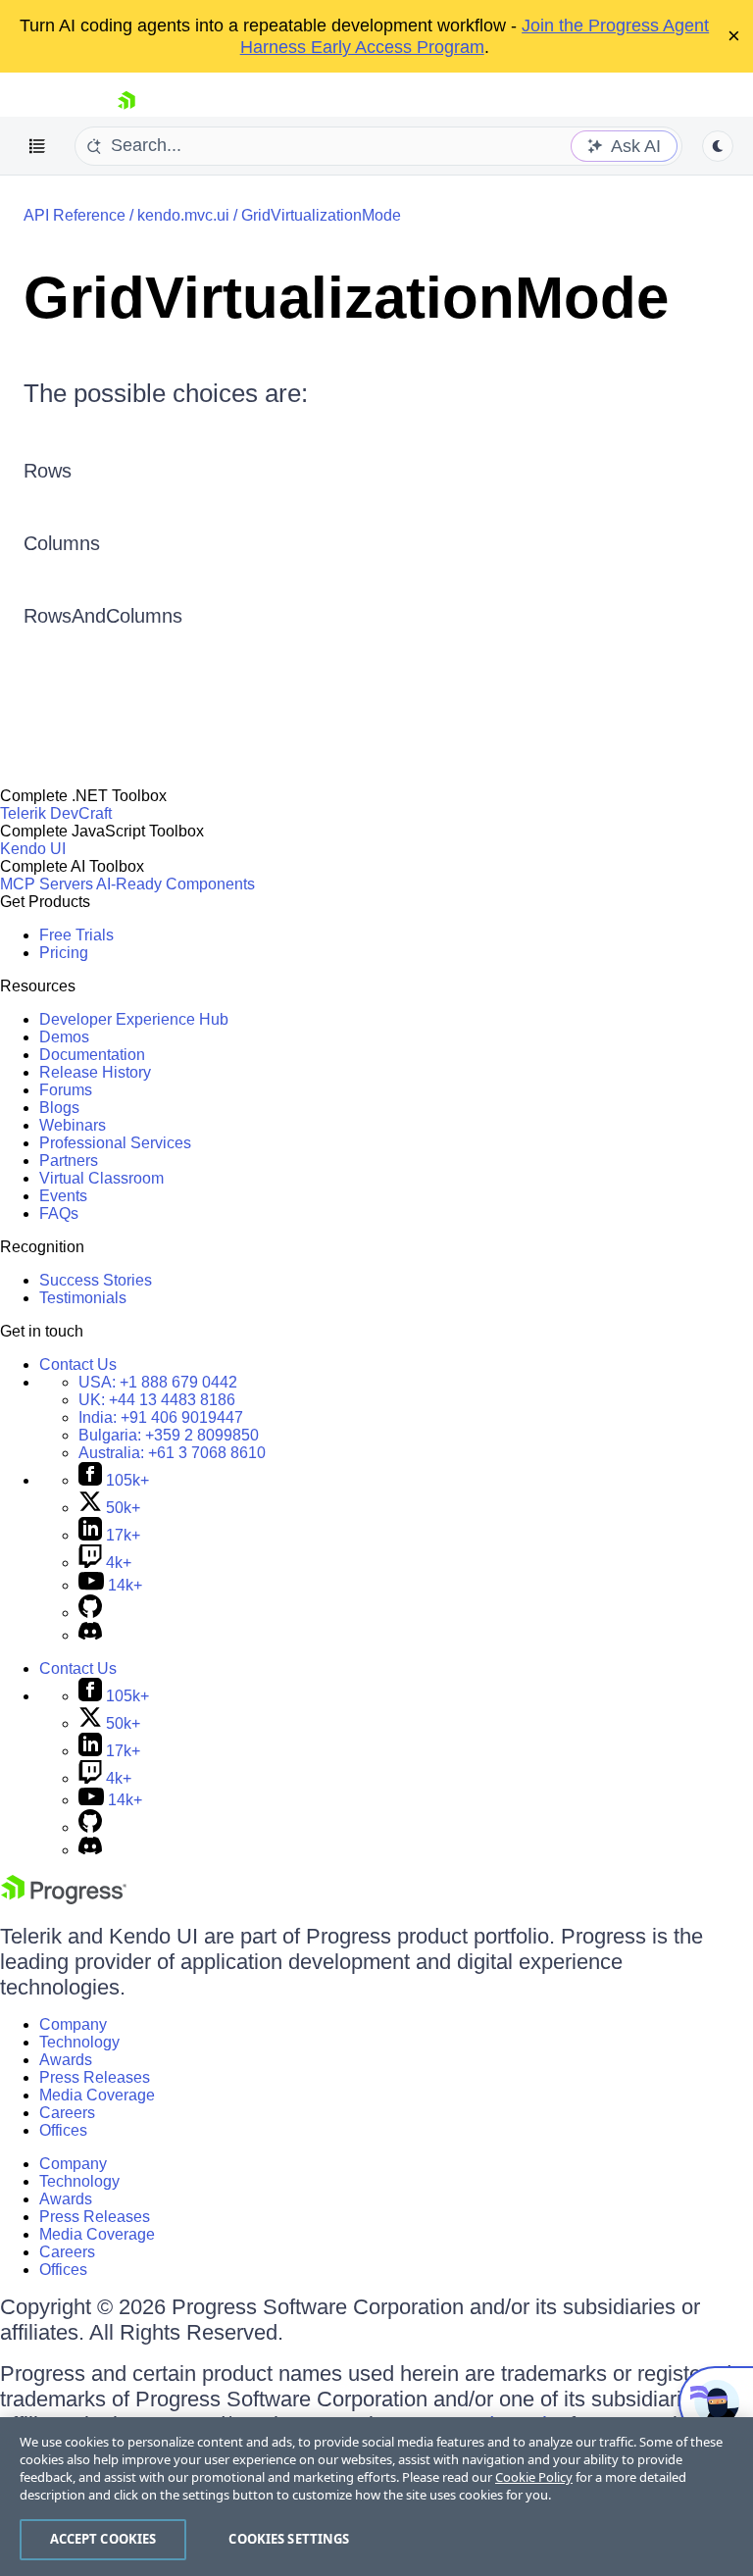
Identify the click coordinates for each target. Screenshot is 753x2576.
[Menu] (37, 146)
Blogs (59, 1108)
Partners (69, 1161)
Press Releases (95, 2077)
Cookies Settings (289, 2539)
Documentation (92, 1055)
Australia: (172, 1453)
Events (63, 1196)
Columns (62, 543)
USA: (158, 1382)
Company (73, 2024)
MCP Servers (47, 884)
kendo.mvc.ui (183, 215)
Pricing (64, 953)
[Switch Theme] (718, 146)
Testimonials (83, 1298)
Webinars (73, 1125)
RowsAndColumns (103, 616)
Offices (63, 2130)
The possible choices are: (166, 393)
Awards (66, 2060)
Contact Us (78, 1364)
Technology (79, 2042)
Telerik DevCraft (56, 813)
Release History (95, 1072)
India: (161, 1417)
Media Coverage (97, 2095)
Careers (67, 2113)
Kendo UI (33, 849)
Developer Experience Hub (134, 1019)
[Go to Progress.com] (64, 1899)
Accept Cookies (103, 2539)
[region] (376, 2497)
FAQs (59, 1213)
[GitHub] (90, 1613)
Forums (66, 1090)
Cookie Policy (534, 2477)
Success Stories (96, 1280)
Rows (48, 471)
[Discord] (90, 1635)
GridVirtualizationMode (321, 215)
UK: (157, 1400)
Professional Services (115, 1143)
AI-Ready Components (176, 884)
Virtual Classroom (101, 1178)
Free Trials (76, 935)
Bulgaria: (169, 1435)
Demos (64, 1037)
